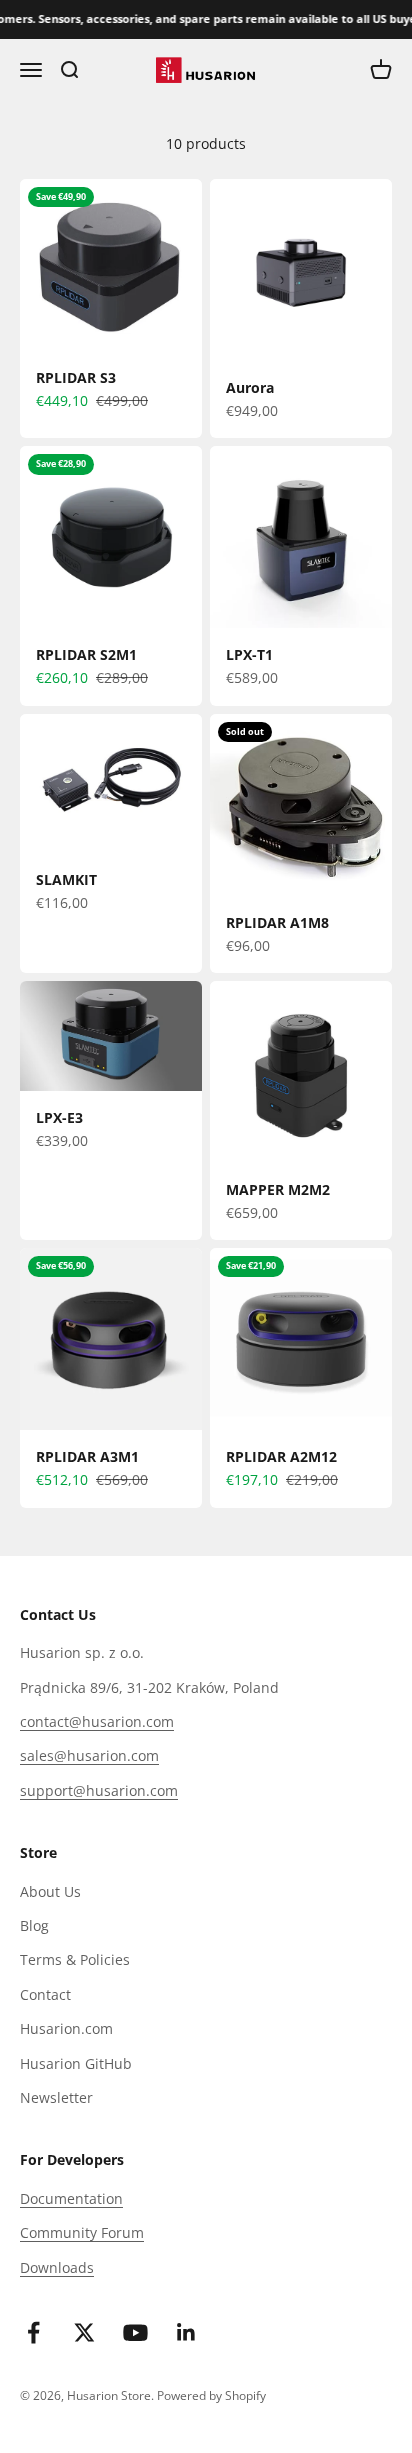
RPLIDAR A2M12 (281, 1456)
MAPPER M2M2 (278, 1189)
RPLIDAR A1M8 (277, 922)
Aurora (250, 387)
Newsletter (56, 2097)
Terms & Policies (75, 1959)
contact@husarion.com (97, 1721)
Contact (45, 1994)
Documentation (71, 2198)
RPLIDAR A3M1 (87, 1456)
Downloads (57, 2267)
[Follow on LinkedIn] (186, 2332)
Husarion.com (66, 2028)
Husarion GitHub (76, 2063)
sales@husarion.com (89, 1755)
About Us (50, 1891)
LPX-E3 (59, 1117)
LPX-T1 (249, 654)
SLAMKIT (66, 879)
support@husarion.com (99, 1790)
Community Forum (82, 2232)
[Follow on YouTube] (135, 2332)
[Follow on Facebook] (33, 2332)
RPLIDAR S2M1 (86, 654)
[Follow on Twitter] (84, 2332)
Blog (34, 1925)
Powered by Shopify (211, 2395)
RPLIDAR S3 (76, 377)
